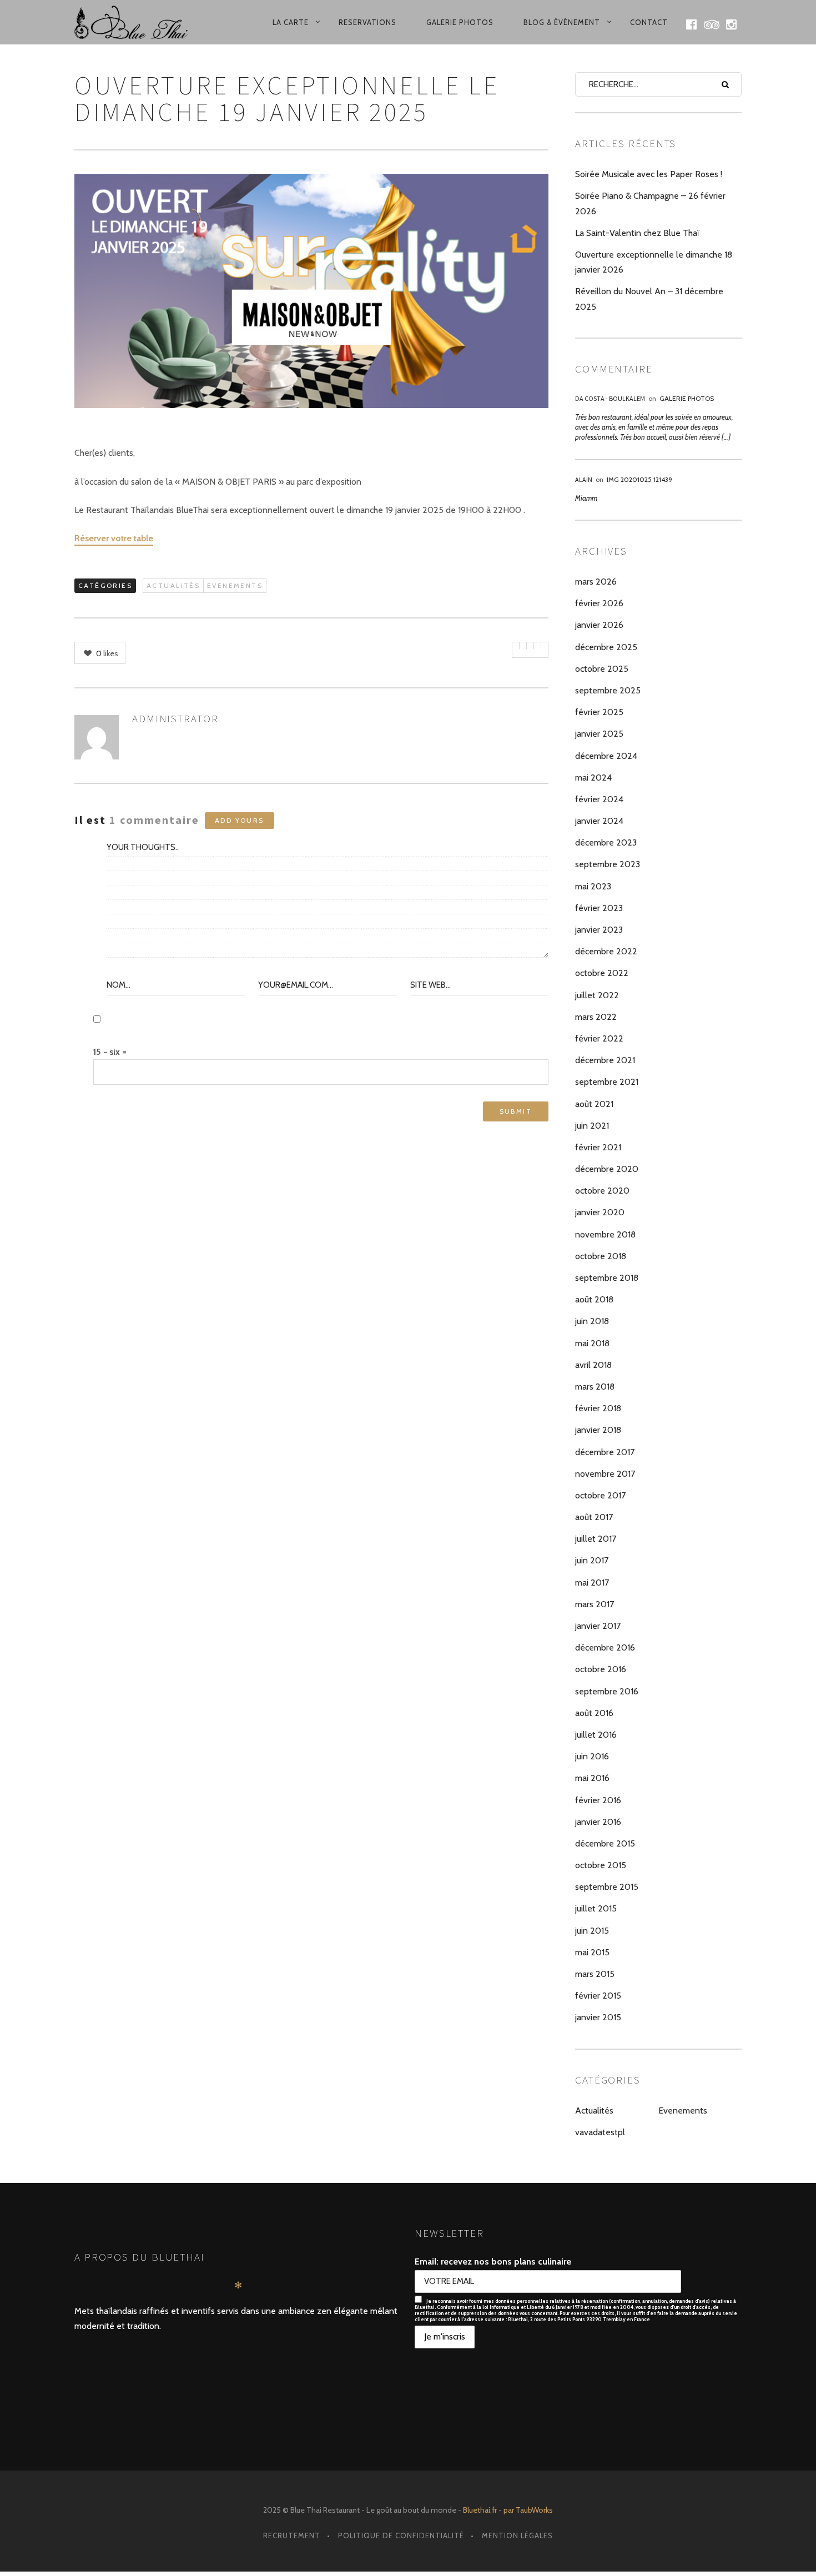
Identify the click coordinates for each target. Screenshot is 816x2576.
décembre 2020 (607, 1169)
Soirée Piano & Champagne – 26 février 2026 (650, 203)
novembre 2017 (605, 1474)
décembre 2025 (606, 647)
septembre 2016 (607, 1691)
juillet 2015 (596, 1908)
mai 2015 (592, 1952)
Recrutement (292, 2535)
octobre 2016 (601, 1669)
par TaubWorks (528, 2510)
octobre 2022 (602, 973)
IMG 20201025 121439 (639, 479)
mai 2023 (593, 886)
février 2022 (599, 1038)
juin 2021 (592, 1126)
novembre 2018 (605, 1234)
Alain (584, 479)
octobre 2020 (602, 1191)
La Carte (291, 22)
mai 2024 (593, 778)
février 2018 (598, 1408)
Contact (649, 22)
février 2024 (599, 799)
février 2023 (599, 908)
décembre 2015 (605, 1843)
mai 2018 (592, 1343)
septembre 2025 (608, 690)
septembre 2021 (607, 1082)
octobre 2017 (600, 1495)
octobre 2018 (601, 1256)
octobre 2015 (601, 1865)
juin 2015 (592, 1931)
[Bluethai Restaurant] (138, 22)
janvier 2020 (600, 1212)
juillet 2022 (597, 995)
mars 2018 (595, 1387)
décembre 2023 (606, 842)
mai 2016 (592, 1778)
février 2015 (598, 1996)
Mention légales (517, 2535)
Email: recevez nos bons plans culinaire (493, 2261)
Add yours (240, 820)
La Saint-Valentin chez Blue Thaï (637, 233)
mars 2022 (596, 1017)
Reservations (367, 22)
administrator (175, 718)
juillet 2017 (596, 1539)
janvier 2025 (599, 734)
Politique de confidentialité (401, 2535)
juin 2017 (592, 1560)
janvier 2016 (598, 1822)
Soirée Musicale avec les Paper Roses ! (649, 174)
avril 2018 (593, 1365)
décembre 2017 (605, 1452)
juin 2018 (592, 1321)
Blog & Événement (562, 22)
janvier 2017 (598, 1626)
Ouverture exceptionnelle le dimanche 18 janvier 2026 (654, 262)
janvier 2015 (598, 2017)
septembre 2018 (607, 1278)
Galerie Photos (460, 22)
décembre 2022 (606, 951)
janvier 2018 (598, 1430)
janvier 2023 (599, 930)
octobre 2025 (602, 669)
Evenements (235, 585)
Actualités (173, 585)
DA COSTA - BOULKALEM (610, 398)
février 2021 (598, 1147)
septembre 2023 (608, 864)
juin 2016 (592, 1756)
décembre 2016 (605, 1647)
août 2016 (594, 1713)
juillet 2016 (596, 1735)
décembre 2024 (606, 756)
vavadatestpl (600, 2132)
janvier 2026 (599, 625)
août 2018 (594, 1299)
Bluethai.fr (480, 2510)
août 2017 (594, 1517)
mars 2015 (595, 1974)
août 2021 (594, 1104)
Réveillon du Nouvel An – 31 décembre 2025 (649, 299)
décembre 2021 (605, 1060)
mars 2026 (596, 582)
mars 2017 (595, 1604)
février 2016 (598, 1800)
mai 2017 (592, 1583)
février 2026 (599, 603)
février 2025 (599, 712)
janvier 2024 (599, 821)
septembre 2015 (607, 1887)
